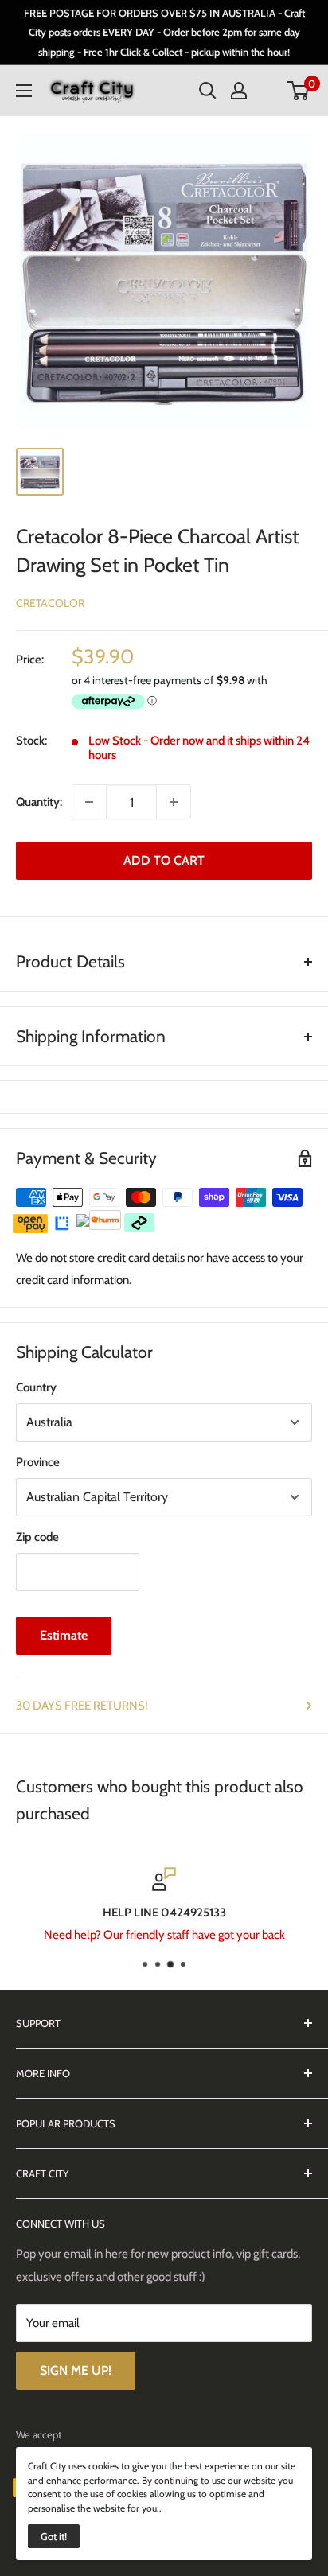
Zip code (37, 1537)
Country (36, 1387)
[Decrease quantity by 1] (89, 802)
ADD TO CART (164, 860)
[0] (299, 91)
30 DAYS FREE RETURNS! (82, 1706)
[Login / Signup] (239, 91)
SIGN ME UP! (76, 2370)
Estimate (64, 1635)
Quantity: (39, 802)
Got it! (54, 2536)
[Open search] (208, 91)
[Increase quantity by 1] (174, 802)
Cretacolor (50, 603)
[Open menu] (24, 91)
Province (38, 1462)
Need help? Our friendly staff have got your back (164, 1935)
